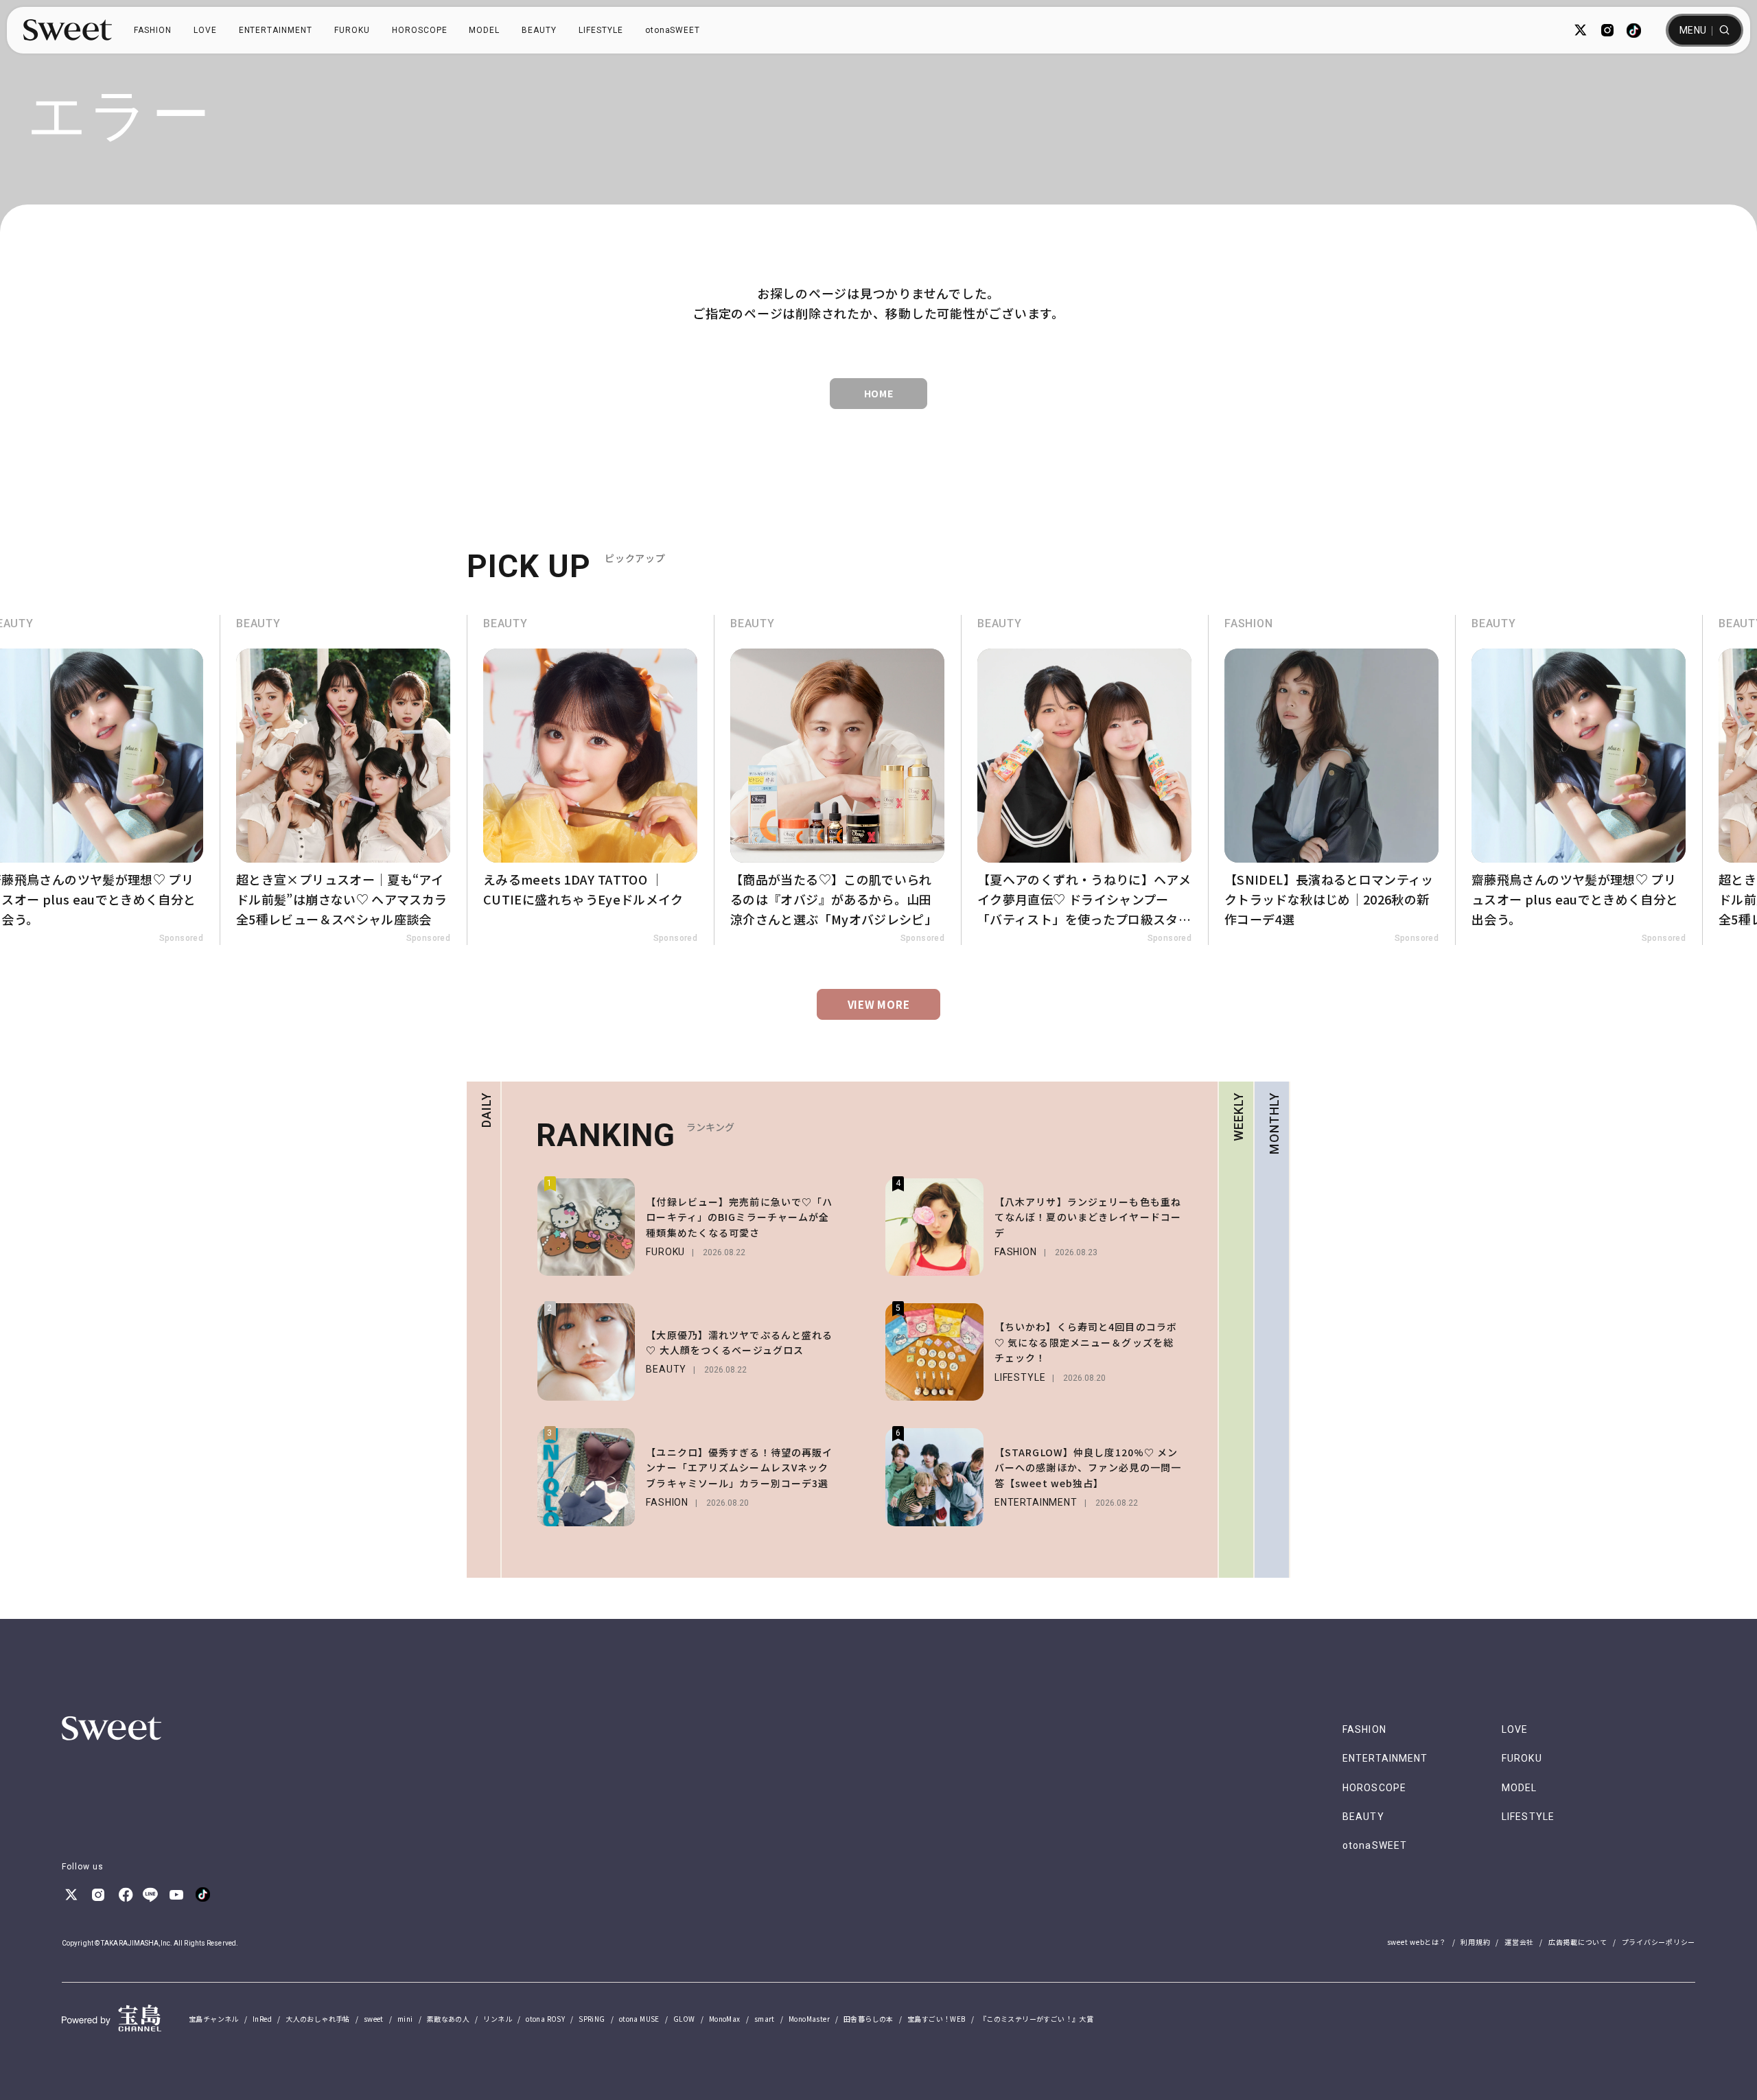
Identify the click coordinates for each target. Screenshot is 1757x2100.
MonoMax (725, 2019)
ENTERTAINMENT (276, 30)
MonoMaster (809, 2019)
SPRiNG (592, 2019)
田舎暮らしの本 (869, 2019)
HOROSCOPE (420, 30)
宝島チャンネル (214, 2019)
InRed (262, 2019)
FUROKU (352, 30)
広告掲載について (1578, 1942)
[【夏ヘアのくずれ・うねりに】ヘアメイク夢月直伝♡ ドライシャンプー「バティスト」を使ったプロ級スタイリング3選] (837, 780)
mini (405, 2019)
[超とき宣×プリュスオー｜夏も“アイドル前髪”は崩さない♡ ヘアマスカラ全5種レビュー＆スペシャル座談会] (1579, 780)
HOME (879, 393)
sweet (374, 2019)
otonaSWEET (673, 30)
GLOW (684, 2019)
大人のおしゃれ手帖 (318, 2019)
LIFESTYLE (601, 30)
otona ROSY (545, 2019)
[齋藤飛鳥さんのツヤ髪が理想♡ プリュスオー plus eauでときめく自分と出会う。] (1331, 780)
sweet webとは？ (1417, 1942)
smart (765, 2019)
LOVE (205, 30)
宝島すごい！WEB (936, 2019)
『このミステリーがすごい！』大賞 (1036, 2019)
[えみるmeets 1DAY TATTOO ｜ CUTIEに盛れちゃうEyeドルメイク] (343, 780)
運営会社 (1519, 1942)
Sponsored (181, 938)
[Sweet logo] (68, 30)
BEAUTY (539, 30)
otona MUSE (639, 2019)
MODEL (484, 30)
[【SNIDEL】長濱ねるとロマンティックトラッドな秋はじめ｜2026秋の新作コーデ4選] (1084, 780)
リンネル (498, 2019)
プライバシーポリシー (1659, 1942)
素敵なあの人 (448, 2019)
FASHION (153, 30)
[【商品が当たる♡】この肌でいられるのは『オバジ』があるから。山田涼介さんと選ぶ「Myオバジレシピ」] (590, 780)
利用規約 (1475, 1942)
